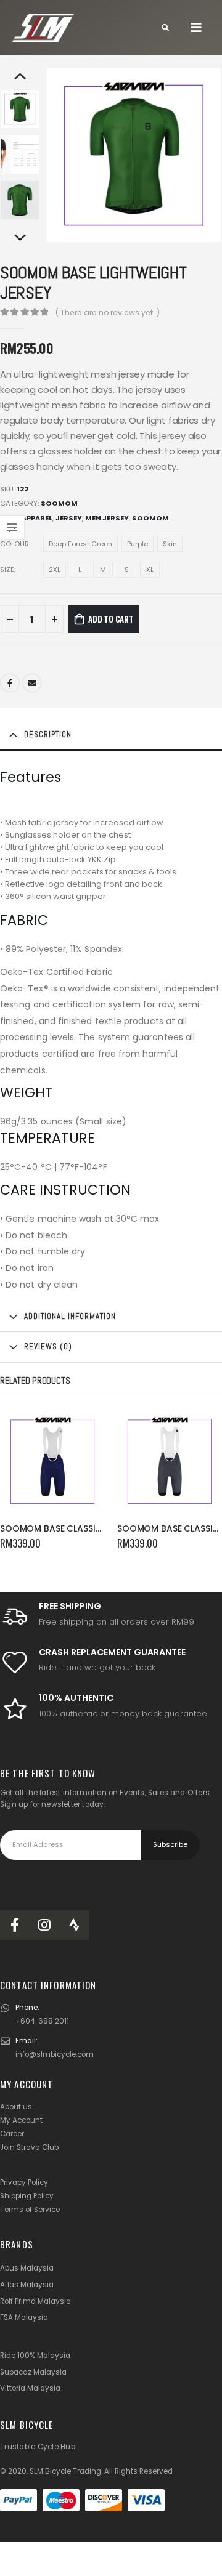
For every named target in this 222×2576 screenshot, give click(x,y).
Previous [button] (20, 77)
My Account (21, 2120)
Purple (138, 544)
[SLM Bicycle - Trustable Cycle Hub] (43, 28)
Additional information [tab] (70, 1316)
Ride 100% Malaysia (35, 2356)
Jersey (69, 518)
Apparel (37, 518)
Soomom (59, 503)
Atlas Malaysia (27, 2285)
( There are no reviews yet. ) (108, 313)
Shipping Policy (27, 2196)
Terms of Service (30, 2210)
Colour (14, 544)
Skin (170, 544)
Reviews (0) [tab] (48, 1347)
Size (7, 570)
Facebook (10, 683)
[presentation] (61, 155)
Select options (84, 1429)
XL (150, 570)
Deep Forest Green (80, 544)
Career (12, 2134)
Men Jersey (107, 518)
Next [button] (20, 238)
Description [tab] (48, 734)
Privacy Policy (24, 2182)
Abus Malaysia (27, 2268)
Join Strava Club (29, 2147)
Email (32, 683)
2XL (55, 570)
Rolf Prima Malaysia (35, 2301)
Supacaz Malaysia (33, 2372)
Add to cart (111, 619)
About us (16, 2107)
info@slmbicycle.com (55, 2054)
